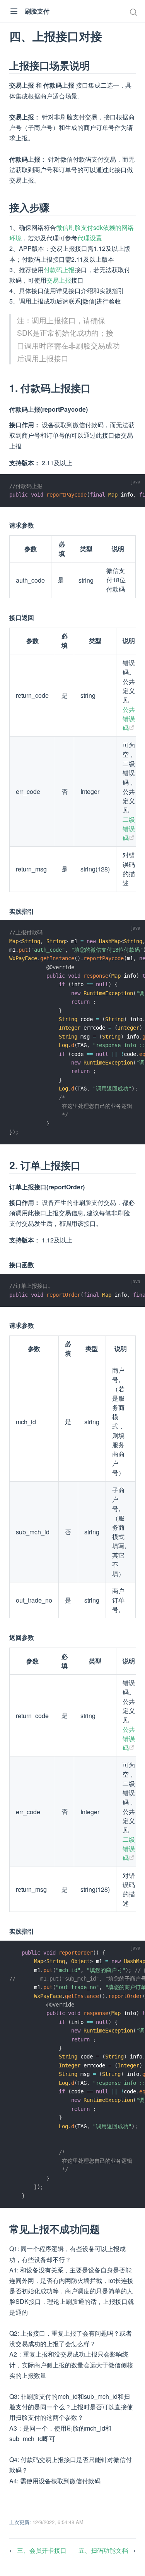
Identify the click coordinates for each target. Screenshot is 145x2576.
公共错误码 (129, 719)
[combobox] (134, 12)
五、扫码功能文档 (104, 2550)
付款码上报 (59, 270)
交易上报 (59, 280)
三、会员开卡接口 (42, 2550)
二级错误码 (129, 829)
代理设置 (90, 238)
